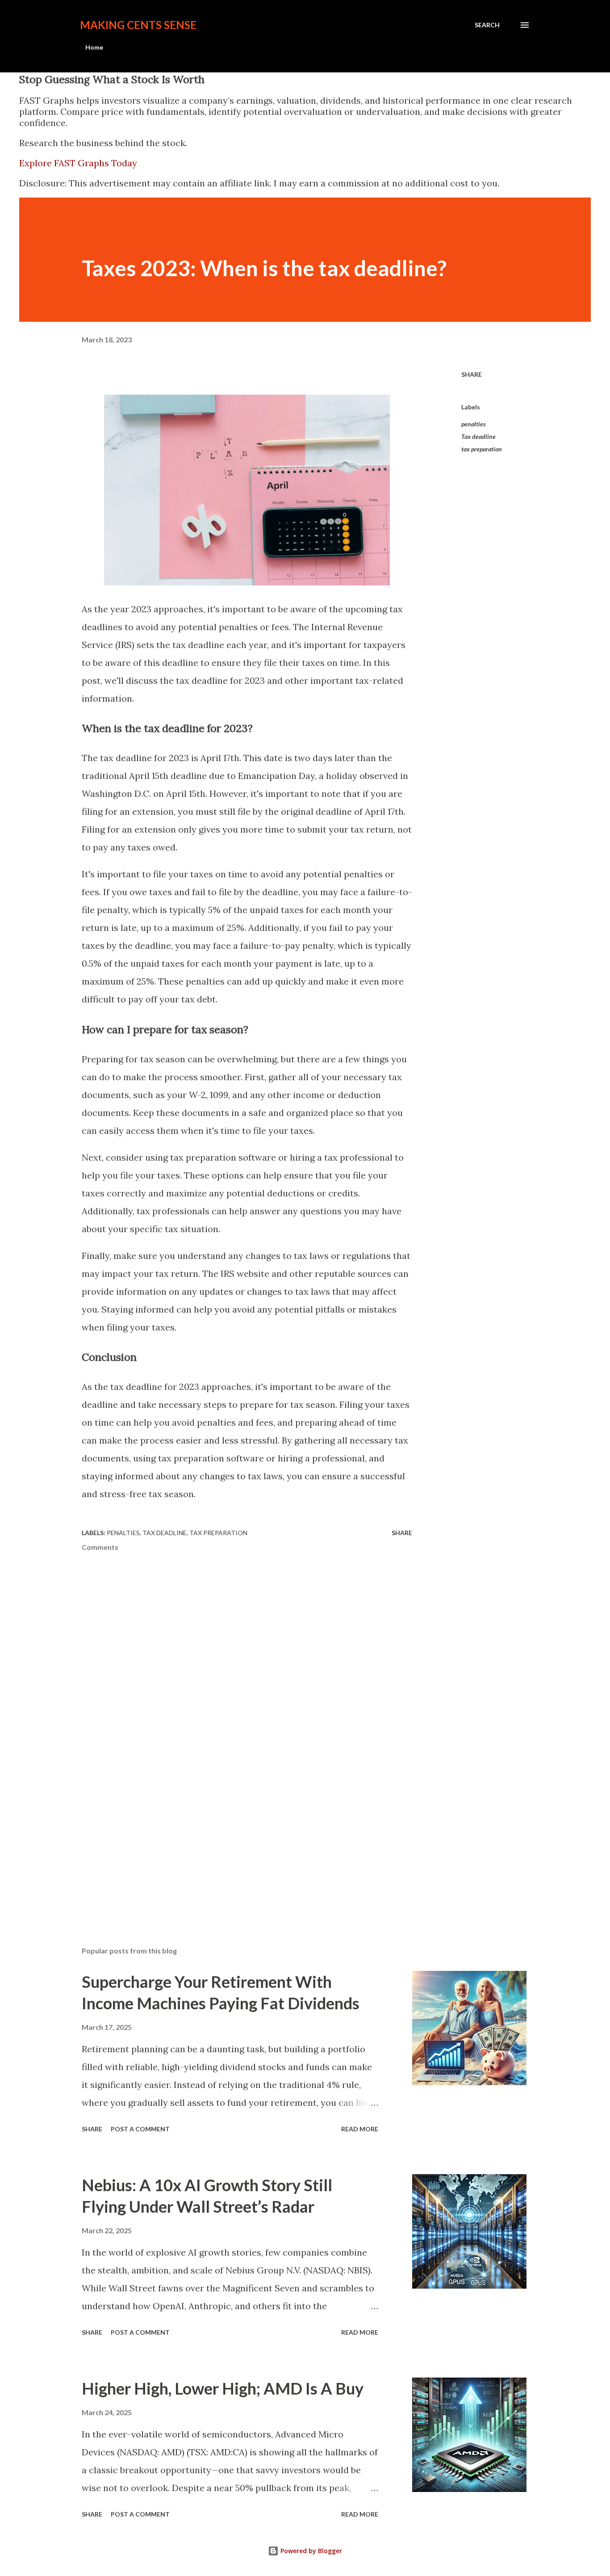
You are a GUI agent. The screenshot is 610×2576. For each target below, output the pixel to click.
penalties (474, 424)
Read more (360, 2129)
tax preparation (482, 449)
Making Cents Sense (138, 25)
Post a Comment (140, 2129)
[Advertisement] (149, 1839)
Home (94, 47)
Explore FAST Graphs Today (78, 163)
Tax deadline (478, 436)
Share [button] (472, 374)
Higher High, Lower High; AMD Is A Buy (223, 2388)
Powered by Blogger (310, 2551)
